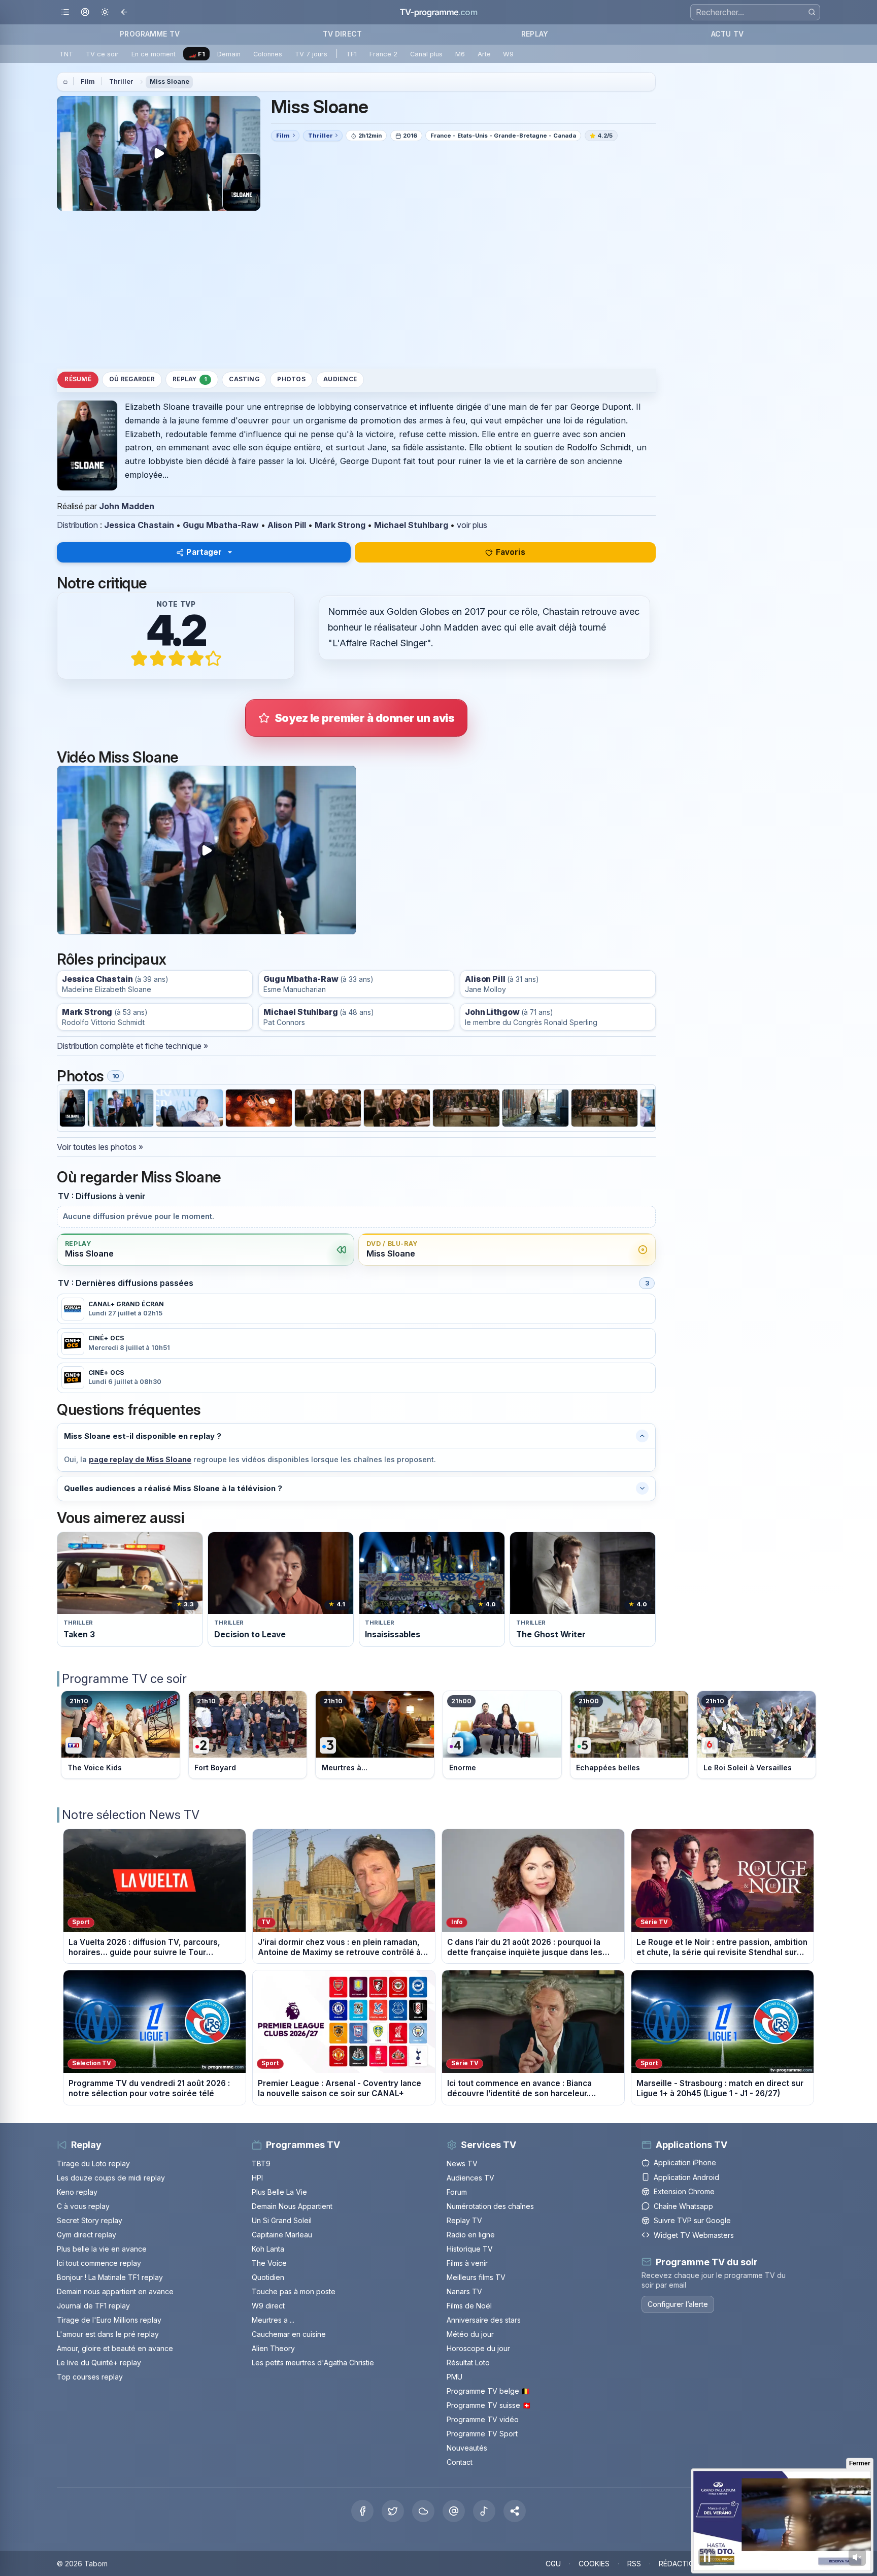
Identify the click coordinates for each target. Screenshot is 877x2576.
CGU (553, 2564)
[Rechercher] (812, 12)
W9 (508, 54)
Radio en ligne (471, 2235)
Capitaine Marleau (282, 2235)
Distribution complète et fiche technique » (132, 1046)
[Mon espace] (85, 12)
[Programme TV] (65, 82)
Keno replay (77, 2192)
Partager (204, 552)
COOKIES (594, 2564)
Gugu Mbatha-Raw (221, 525)
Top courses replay (90, 2377)
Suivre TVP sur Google (692, 2220)
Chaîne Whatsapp (683, 2206)
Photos (291, 379)
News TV (462, 2164)
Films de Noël (469, 2306)
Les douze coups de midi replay (111, 2178)
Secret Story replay (90, 2220)
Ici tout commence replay (99, 2263)
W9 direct (268, 2306)
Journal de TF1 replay (93, 2306)
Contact (460, 2462)
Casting (244, 379)
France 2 (383, 54)
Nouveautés (467, 2448)
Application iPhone (685, 2162)
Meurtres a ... (273, 2320)
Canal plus (426, 54)
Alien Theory (273, 2348)
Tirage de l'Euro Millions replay (109, 2320)
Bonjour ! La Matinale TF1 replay (110, 2277)
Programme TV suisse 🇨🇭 (489, 2405)
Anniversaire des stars (484, 2320)
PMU (454, 2377)
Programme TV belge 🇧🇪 (488, 2391)
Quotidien (268, 2277)
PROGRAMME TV (150, 34)
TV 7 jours (311, 54)
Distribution (77, 525)
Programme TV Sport (482, 2434)
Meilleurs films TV (476, 2277)
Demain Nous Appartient (292, 2206)
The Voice (269, 2263)
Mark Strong (340, 525)
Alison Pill (287, 525)
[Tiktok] (484, 2511)
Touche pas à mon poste (294, 2291)
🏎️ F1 (197, 54)
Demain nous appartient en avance (115, 2291)
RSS (634, 2564)
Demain (229, 54)
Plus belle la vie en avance (102, 2249)
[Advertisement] (356, 289)
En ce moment (154, 54)
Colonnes (268, 54)
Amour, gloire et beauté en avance (115, 2348)
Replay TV (464, 2220)
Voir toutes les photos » (100, 1147)
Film (88, 81)
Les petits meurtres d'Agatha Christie (313, 2363)
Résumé (78, 379)
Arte (484, 54)
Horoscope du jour (478, 2348)
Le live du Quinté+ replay (99, 2363)
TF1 (351, 54)
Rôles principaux (111, 959)
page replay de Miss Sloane (140, 1459)
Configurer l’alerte (678, 2304)
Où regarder (132, 379)
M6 (460, 54)
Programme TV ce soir (124, 1679)
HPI (257, 2178)
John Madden (127, 506)
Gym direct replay (87, 2235)
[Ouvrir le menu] (65, 12)
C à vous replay (83, 2206)
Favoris (511, 552)
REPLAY (535, 34)
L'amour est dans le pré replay (108, 2334)
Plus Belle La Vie (279, 2192)
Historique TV (470, 2249)
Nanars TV (464, 2291)
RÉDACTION (679, 2564)
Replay (190, 379)
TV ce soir (102, 54)
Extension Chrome (684, 2191)
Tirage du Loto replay (93, 2164)
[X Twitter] (393, 2511)
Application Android (686, 2177)
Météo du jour (470, 2334)
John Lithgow (492, 1012)
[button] (515, 2511)
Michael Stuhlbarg (411, 525)
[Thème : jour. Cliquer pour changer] (105, 12)
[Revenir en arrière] (125, 12)
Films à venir (467, 2263)
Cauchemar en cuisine (289, 2334)
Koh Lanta (268, 2249)
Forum (457, 2192)
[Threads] (454, 2511)
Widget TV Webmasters (694, 2235)
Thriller (121, 81)
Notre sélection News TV (131, 1815)
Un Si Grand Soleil (282, 2220)
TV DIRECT (342, 34)
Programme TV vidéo (483, 2419)
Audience (340, 379)
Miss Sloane (170, 81)
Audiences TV (470, 2178)
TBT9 (261, 2164)
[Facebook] (362, 2511)
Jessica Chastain (139, 525)
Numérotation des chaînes (490, 2206)
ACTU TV (727, 34)
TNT (66, 54)
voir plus (472, 525)
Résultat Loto (468, 2363)
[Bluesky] (423, 2511)
